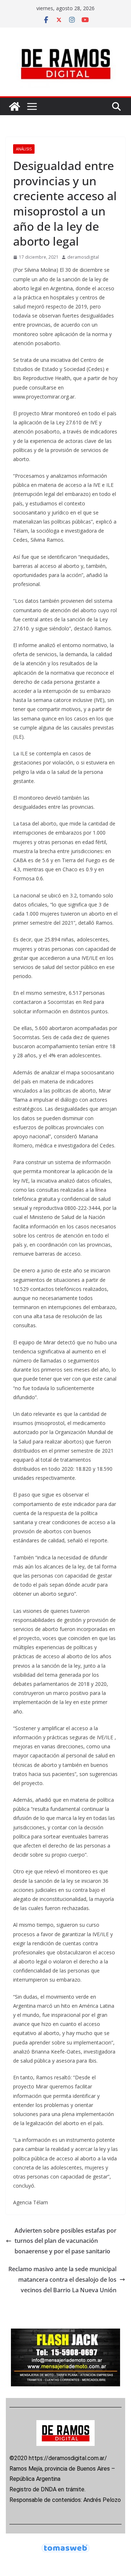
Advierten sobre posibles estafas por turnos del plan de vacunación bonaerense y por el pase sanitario (65, 2241)
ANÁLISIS (24, 149)
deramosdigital (83, 257)
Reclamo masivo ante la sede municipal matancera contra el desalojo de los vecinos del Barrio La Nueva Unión (62, 2280)
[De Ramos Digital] (15, 106)
